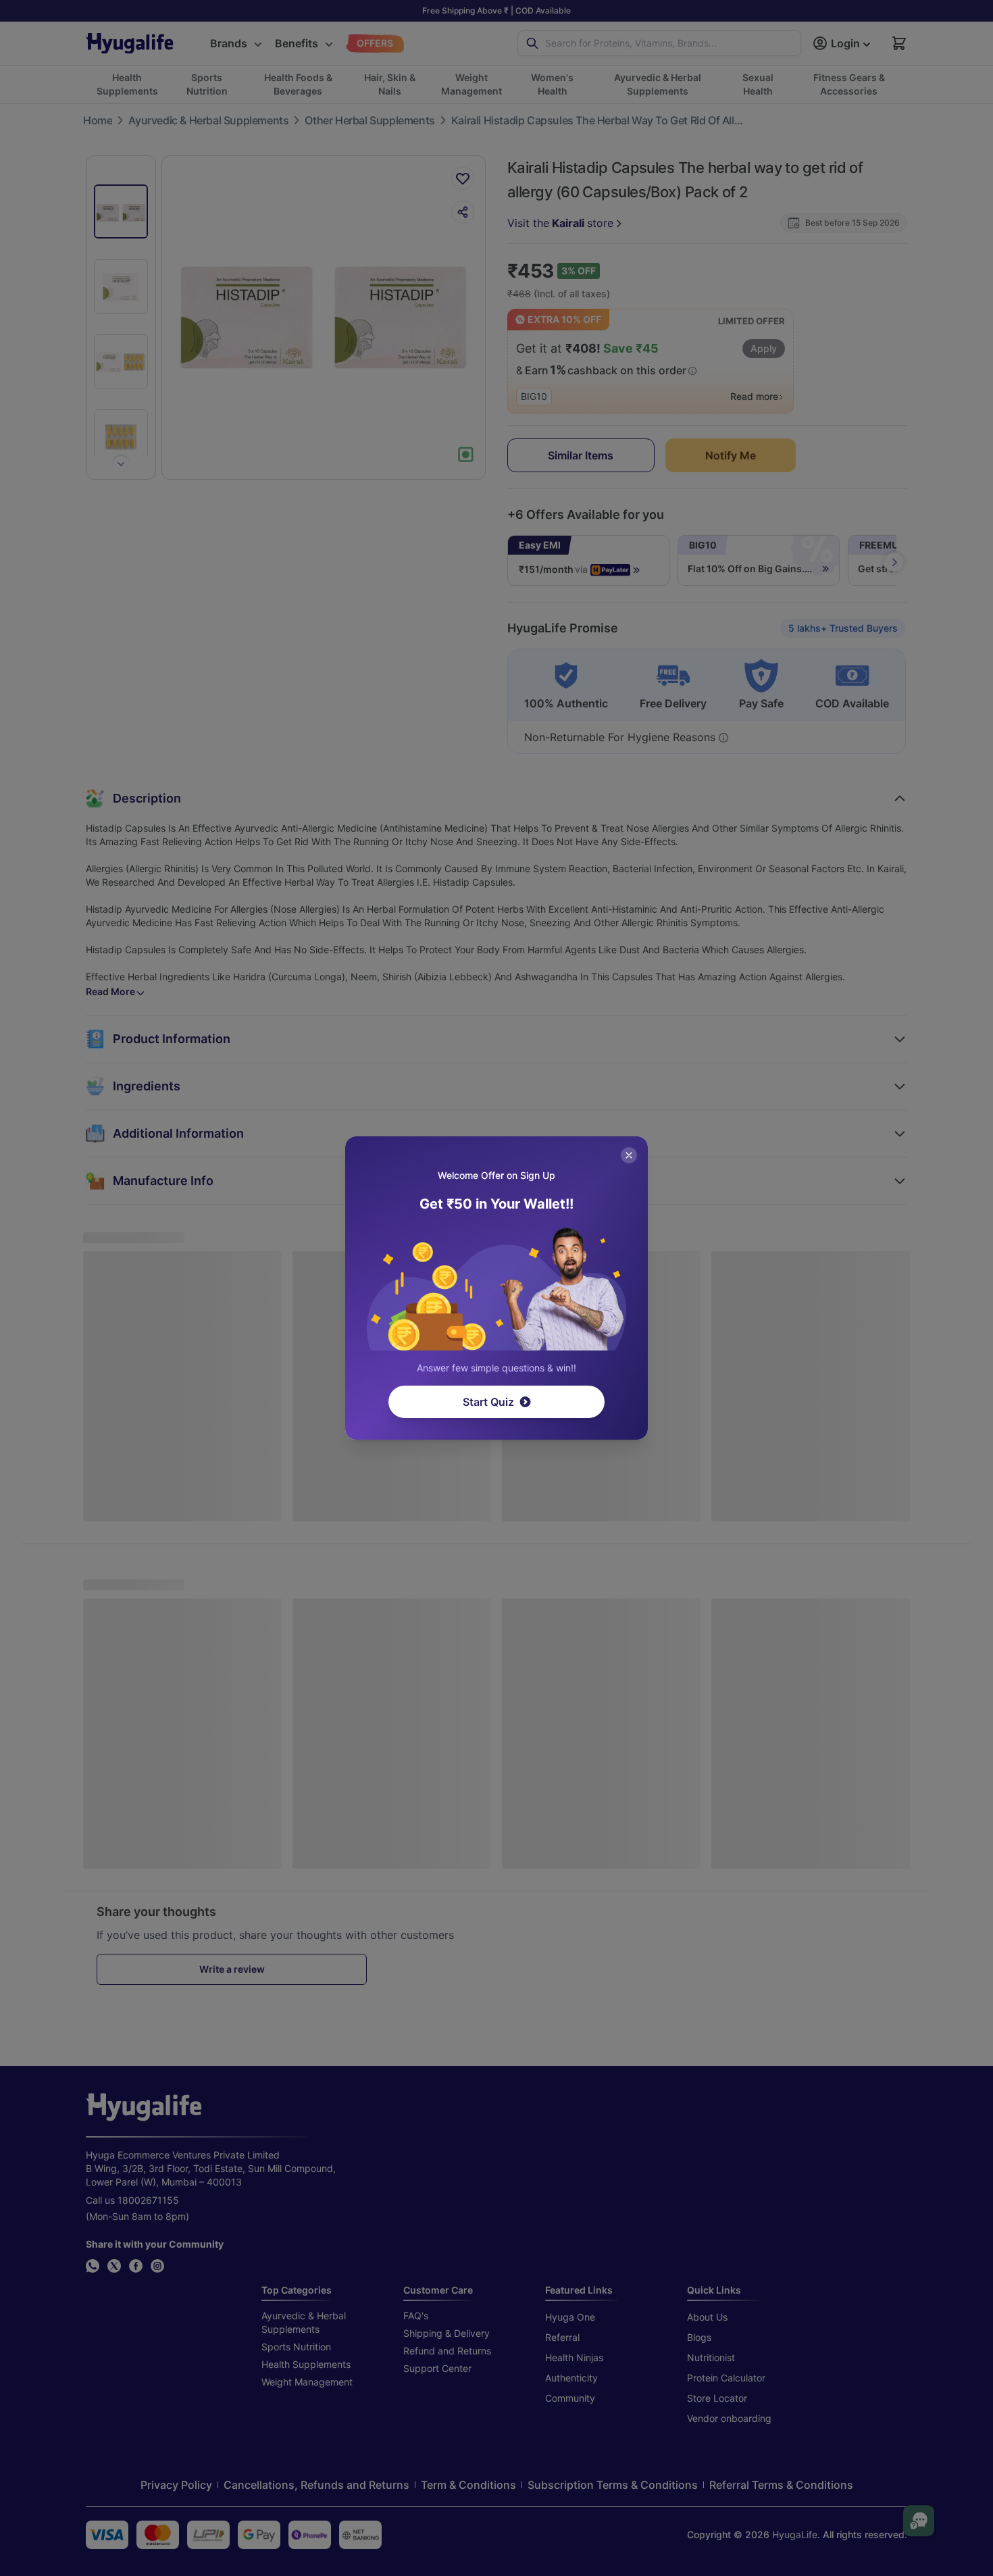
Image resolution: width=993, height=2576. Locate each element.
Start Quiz (488, 1402)
